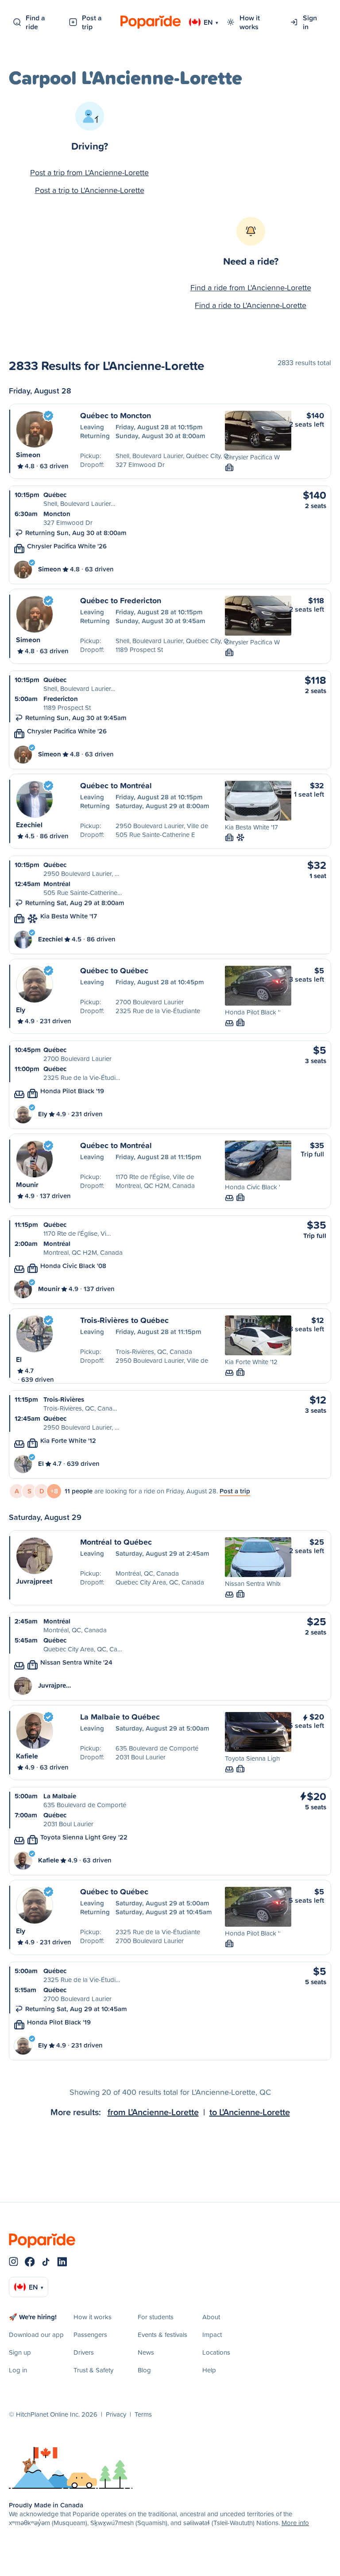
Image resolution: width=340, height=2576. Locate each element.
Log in (18, 2370)
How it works (250, 22)
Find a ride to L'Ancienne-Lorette (251, 305)
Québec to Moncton (116, 415)
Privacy (116, 2414)
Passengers (90, 2335)
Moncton (57, 514)
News (146, 2352)
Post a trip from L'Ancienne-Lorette (89, 172)
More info (295, 2523)
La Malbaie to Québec (120, 1716)
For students (156, 2317)
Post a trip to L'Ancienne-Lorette (90, 190)
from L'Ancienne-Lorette (153, 2112)
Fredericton (61, 699)
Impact (212, 2335)
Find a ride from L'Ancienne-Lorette (251, 287)
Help (209, 2370)
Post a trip (92, 22)
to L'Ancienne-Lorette (250, 2112)
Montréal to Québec (116, 1542)
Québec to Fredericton (121, 600)
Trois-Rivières (64, 1399)
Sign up (20, 2352)
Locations (216, 2352)
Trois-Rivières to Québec (124, 1320)
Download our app (36, 2335)
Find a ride (35, 22)
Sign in (310, 22)
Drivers (84, 2352)
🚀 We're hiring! (33, 2317)
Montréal (57, 884)
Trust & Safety (93, 2370)
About (211, 2317)
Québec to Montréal (116, 785)
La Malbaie (60, 1796)
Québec (55, 495)
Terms (143, 2414)
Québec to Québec (114, 970)
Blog (144, 2370)
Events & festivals (162, 2335)
